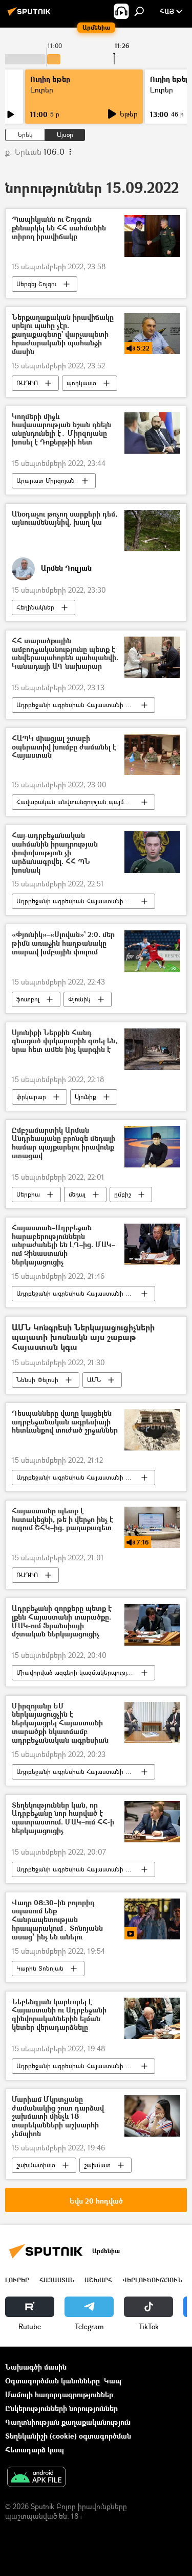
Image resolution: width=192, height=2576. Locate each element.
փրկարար (31, 1097)
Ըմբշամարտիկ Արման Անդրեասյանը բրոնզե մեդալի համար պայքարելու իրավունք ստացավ (63, 1143)
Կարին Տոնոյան (40, 1968)
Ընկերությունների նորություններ (61, 2408)
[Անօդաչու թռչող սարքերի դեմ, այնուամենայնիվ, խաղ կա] (152, 531)
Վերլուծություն (152, 2280)
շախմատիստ (36, 2165)
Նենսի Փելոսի (37, 1380)
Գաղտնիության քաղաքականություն (68, 2422)
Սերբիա (28, 1194)
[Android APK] (36, 2478)
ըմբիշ (123, 1194)
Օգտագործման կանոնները (52, 2381)
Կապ (113, 2381)
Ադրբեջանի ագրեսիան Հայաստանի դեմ (76, 705)
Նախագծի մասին (36, 2367)
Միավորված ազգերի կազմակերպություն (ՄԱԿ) (86, 1672)
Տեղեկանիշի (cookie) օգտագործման (68, 2436)
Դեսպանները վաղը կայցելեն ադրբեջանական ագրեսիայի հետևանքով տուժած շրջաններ (65, 1422)
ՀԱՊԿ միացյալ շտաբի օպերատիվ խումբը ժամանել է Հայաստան (64, 747)
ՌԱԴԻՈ (27, 383)
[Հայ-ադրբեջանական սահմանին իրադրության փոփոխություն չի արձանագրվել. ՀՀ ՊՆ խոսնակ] (152, 852)
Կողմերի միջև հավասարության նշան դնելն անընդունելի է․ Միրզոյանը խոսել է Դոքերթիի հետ (61, 429)
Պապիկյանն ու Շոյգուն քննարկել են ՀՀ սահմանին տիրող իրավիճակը (59, 228)
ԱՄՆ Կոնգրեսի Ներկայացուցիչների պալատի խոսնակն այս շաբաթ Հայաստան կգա (83, 1338)
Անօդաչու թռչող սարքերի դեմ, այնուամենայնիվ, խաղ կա (65, 519)
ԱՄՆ (94, 1380)
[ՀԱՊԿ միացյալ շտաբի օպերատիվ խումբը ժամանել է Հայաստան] (152, 755)
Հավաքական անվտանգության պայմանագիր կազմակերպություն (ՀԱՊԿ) (86, 802)
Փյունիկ (79, 999)
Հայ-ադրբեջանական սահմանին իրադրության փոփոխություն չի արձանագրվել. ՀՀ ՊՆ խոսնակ (55, 853)
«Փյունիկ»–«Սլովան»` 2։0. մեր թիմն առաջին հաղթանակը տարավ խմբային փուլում (63, 943)
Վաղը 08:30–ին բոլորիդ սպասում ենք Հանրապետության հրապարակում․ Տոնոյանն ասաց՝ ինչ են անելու (57, 1920)
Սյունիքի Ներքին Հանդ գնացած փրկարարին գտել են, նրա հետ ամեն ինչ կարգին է (65, 1041)
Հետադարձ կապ (35, 2450)
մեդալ (77, 1194)
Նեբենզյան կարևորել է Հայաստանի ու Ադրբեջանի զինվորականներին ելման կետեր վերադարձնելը (59, 2015)
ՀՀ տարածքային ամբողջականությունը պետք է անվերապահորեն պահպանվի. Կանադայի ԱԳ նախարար (65, 654)
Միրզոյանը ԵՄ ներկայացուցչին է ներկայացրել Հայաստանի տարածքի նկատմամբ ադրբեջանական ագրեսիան (60, 1723)
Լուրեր (42, 90)
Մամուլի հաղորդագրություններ (59, 2394)
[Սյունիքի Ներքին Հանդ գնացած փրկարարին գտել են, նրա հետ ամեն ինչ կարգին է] (152, 1049)
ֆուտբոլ (28, 999)
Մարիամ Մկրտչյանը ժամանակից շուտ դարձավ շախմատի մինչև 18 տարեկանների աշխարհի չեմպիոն (58, 2117)
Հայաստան (57, 2280)
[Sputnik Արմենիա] (31, 15)
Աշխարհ (98, 2280)
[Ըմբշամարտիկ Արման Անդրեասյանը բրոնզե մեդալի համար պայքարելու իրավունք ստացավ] (152, 1147)
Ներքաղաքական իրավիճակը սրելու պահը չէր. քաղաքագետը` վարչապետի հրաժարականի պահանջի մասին (63, 335)
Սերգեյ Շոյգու (36, 284)
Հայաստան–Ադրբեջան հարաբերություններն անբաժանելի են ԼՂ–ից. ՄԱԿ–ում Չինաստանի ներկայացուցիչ (63, 1245)
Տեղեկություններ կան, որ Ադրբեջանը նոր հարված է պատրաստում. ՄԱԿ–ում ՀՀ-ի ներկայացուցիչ (63, 1818)
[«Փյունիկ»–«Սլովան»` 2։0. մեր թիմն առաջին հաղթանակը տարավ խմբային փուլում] (152, 951)
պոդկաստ (81, 383)
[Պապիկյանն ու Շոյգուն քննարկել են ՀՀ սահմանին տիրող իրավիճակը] (152, 236)
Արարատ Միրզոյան (46, 481)
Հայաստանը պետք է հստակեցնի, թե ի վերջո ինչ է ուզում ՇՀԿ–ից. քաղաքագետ (62, 1520)
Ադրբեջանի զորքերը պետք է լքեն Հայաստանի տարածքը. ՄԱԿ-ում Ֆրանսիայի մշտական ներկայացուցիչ (62, 1621)
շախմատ (97, 2165)
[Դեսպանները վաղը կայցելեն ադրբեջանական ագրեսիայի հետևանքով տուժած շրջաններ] (152, 1430)
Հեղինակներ (35, 607)
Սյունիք (86, 1097)
